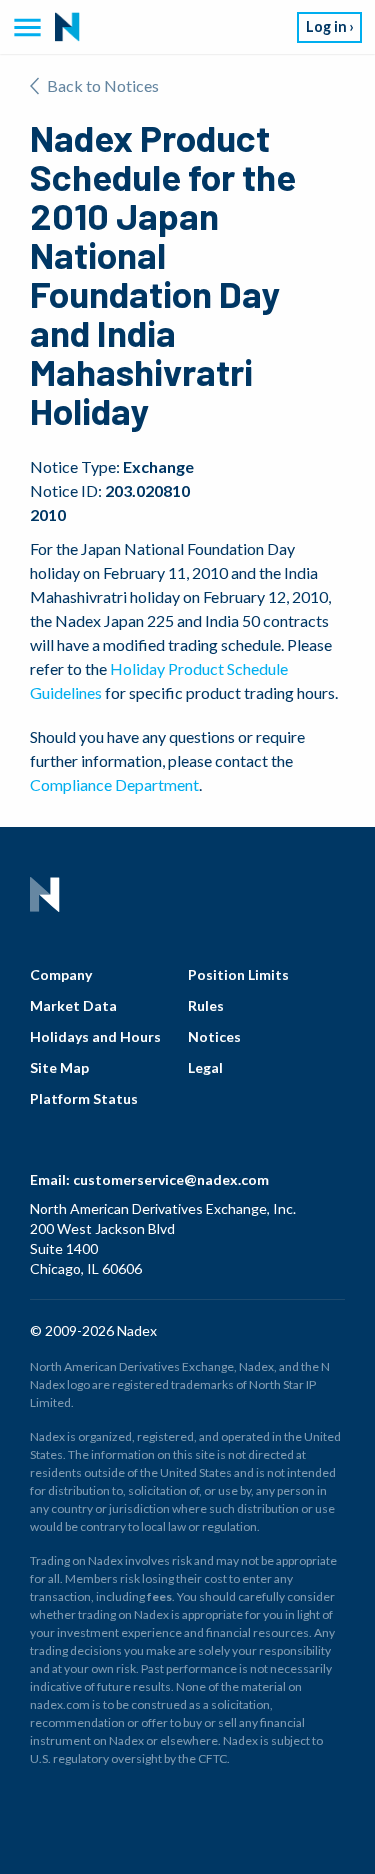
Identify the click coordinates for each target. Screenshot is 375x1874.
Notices (214, 1036)
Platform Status (84, 1098)
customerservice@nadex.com (171, 1179)
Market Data (73, 1005)
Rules (206, 1005)
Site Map (59, 1067)
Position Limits (238, 974)
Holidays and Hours (95, 1036)
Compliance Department (114, 784)
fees (159, 1596)
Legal (205, 1067)
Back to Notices (103, 85)
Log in (326, 26)
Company (61, 974)
